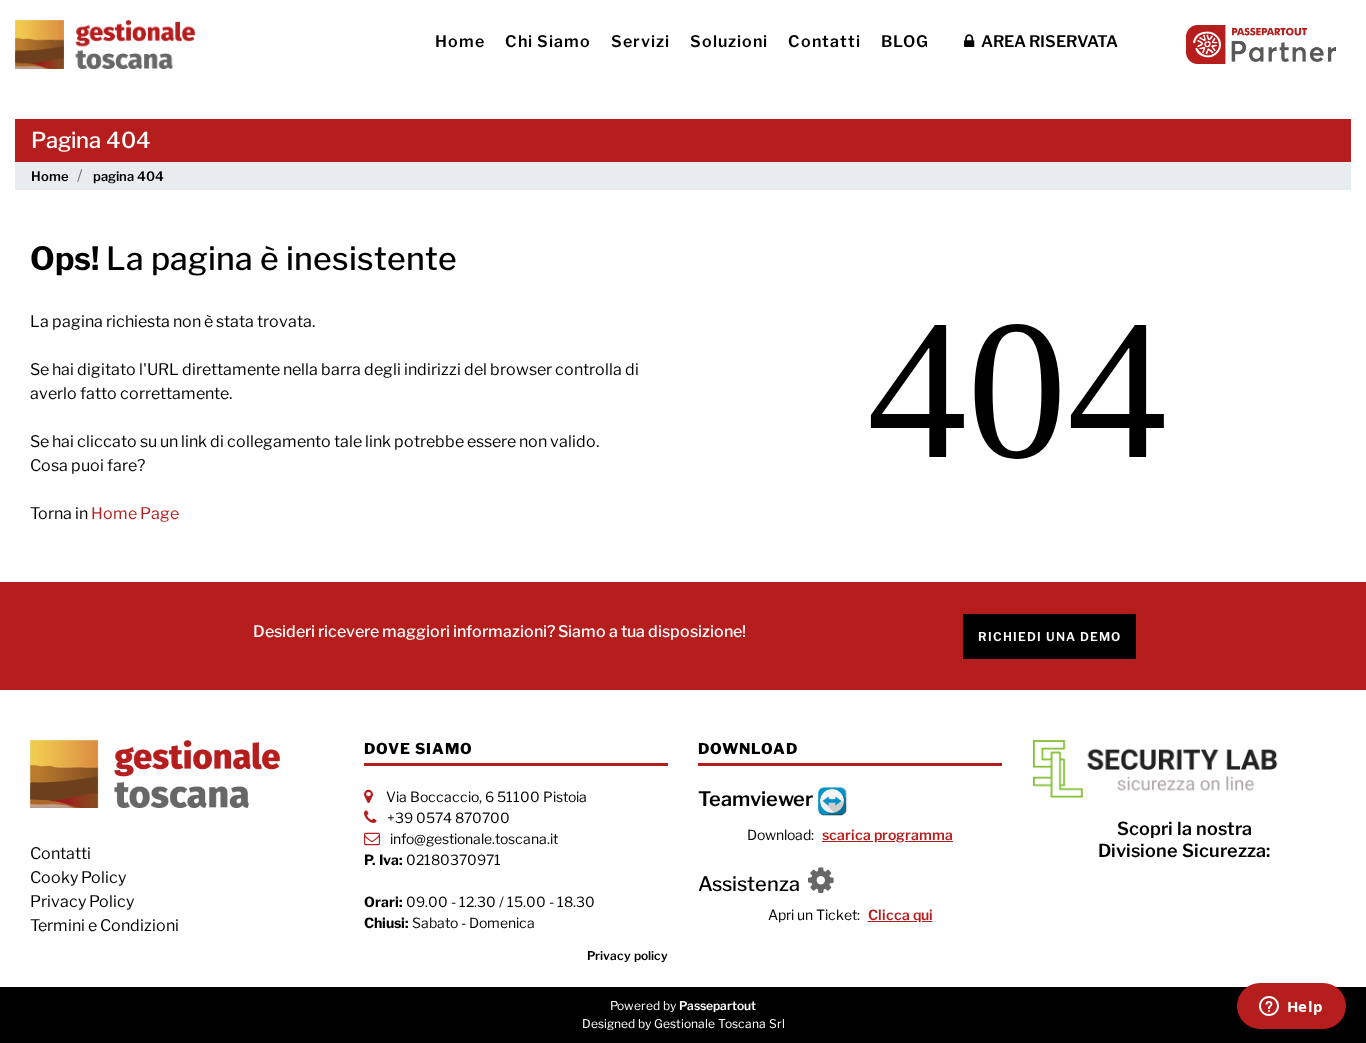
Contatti (824, 41)
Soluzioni (729, 41)
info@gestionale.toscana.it (474, 838)
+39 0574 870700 (448, 817)
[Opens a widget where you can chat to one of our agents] (1291, 1008)
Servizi (640, 41)
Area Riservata (1048, 41)
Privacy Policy (82, 901)
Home (460, 41)
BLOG (905, 41)
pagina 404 (128, 176)
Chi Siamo (548, 41)
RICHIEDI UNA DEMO (1049, 636)
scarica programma (887, 834)
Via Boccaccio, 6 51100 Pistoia (486, 796)
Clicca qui (900, 914)
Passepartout (717, 1005)
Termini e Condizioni (104, 925)
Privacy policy (627, 955)
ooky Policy (83, 877)
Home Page (135, 513)
